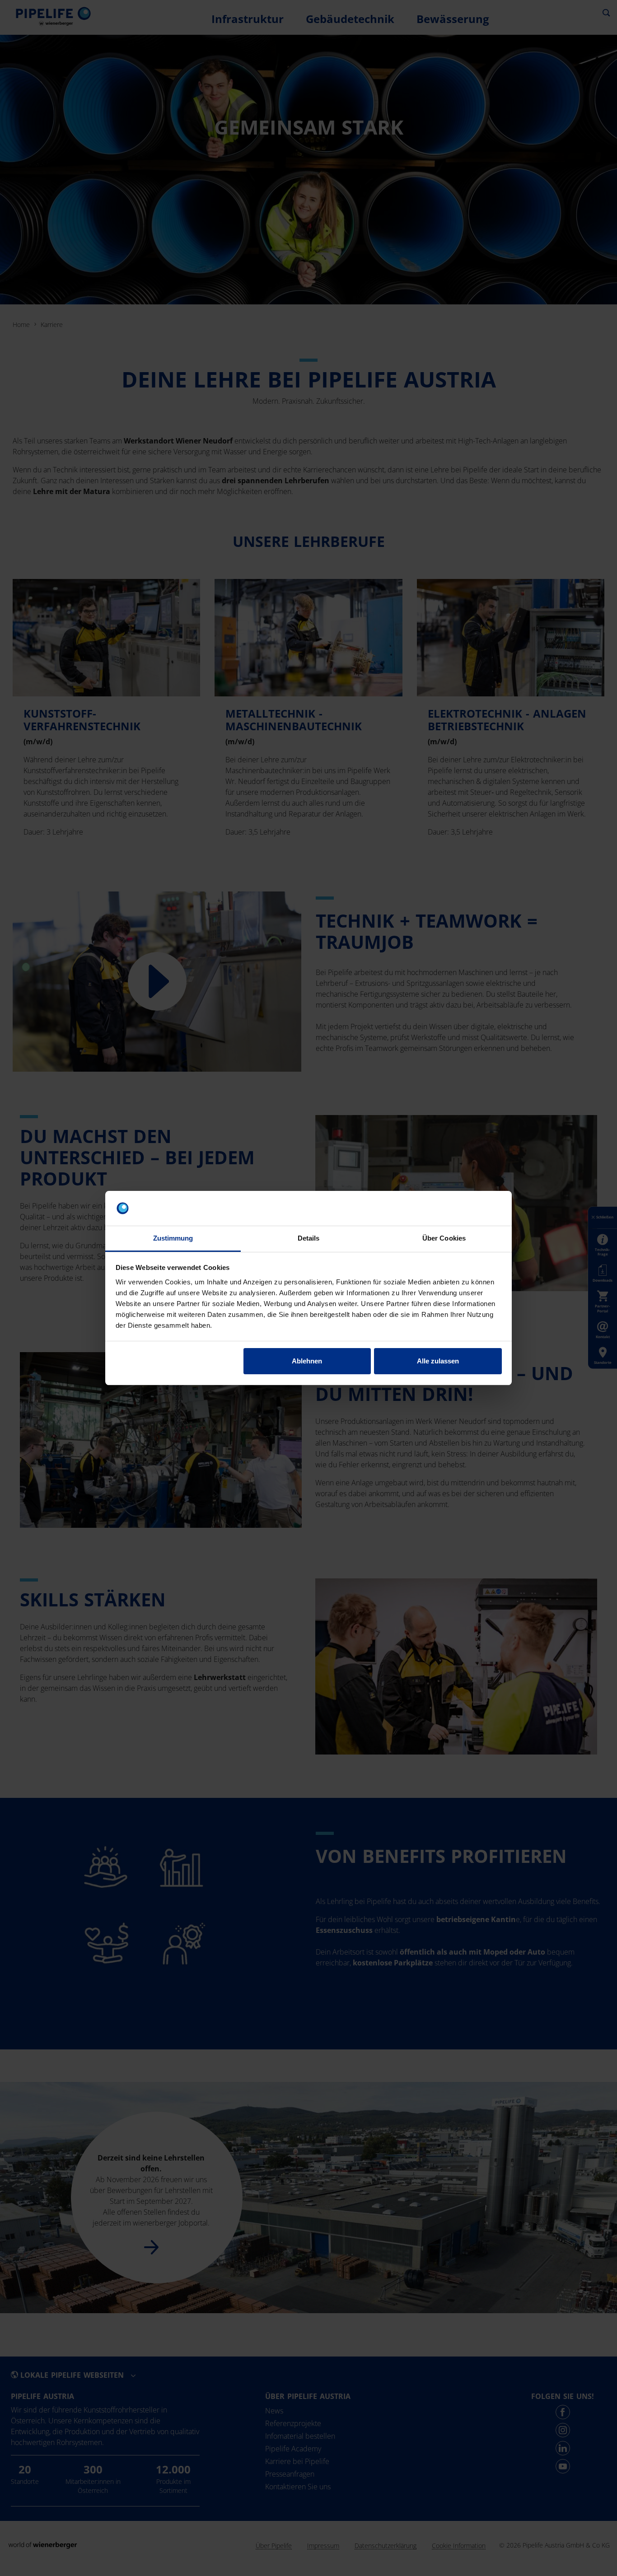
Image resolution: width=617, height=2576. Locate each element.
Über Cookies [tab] (444, 1238)
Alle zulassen (438, 1361)
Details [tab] (309, 1238)
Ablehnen (307, 1361)
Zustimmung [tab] (173, 1238)
